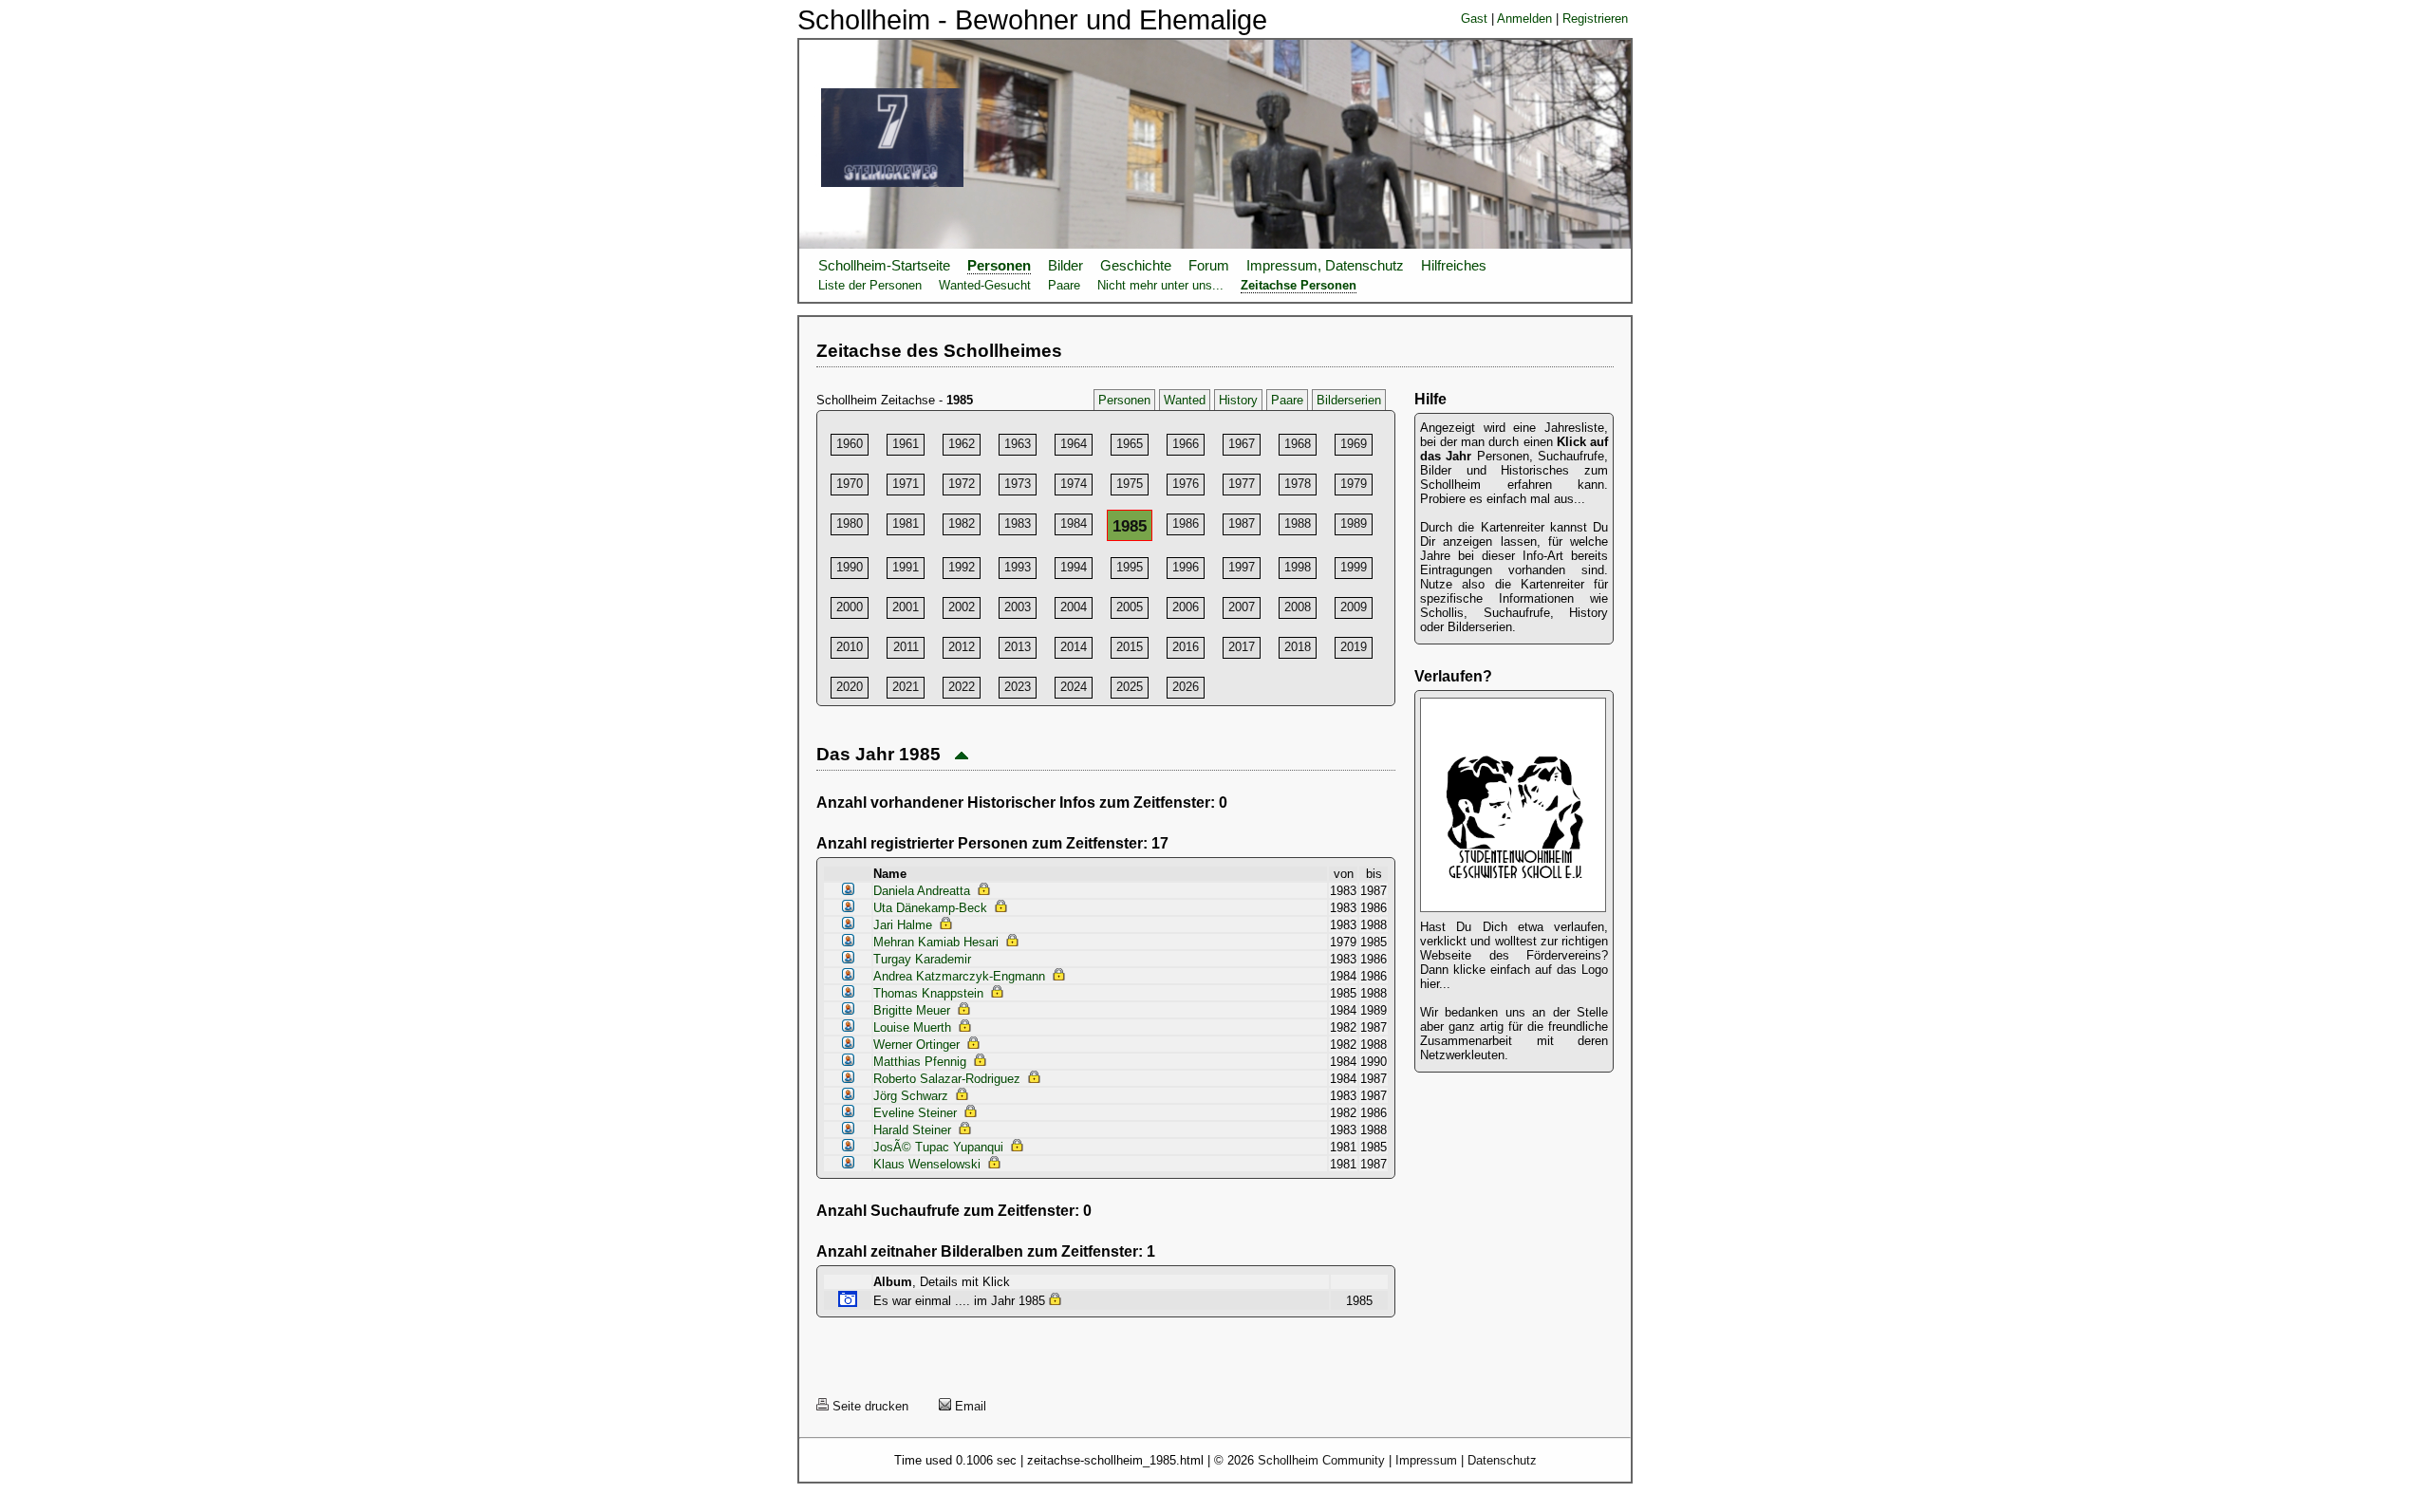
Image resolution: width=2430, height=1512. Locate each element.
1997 (1242, 567)
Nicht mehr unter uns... (1160, 285)
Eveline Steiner (915, 1113)
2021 (906, 687)
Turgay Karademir (922, 959)
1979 (1354, 484)
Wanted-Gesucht (985, 285)
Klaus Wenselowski (927, 1164)
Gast (1474, 19)
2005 (1130, 607)
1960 (850, 444)
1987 (1242, 523)
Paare (1064, 285)
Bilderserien (1349, 400)
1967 (1242, 444)
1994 (1074, 567)
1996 (1186, 567)
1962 (962, 444)
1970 (850, 484)
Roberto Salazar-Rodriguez (947, 1079)
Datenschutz (1502, 1460)
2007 (1242, 607)
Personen (999, 266)
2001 (906, 607)
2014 (1074, 647)
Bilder (1065, 266)
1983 (1018, 523)
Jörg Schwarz (911, 1096)
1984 (1074, 523)
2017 (1242, 647)
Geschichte (1136, 266)
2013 (1018, 647)
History (1238, 400)
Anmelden (1524, 19)
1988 (1298, 523)
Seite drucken (869, 1406)
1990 (850, 567)
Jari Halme (903, 925)
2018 (1298, 647)
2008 (1298, 607)
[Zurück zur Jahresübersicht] (962, 754)
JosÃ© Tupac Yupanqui (938, 1147)
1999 (1354, 567)
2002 (962, 607)
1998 (1298, 567)
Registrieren (1595, 19)
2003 (1018, 607)
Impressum (1426, 1460)
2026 (1186, 687)
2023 (1018, 687)
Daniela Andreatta (922, 891)
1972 (962, 484)
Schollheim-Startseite (884, 266)
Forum (1209, 266)
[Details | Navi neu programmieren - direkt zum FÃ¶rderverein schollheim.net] (1513, 913)
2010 (850, 647)
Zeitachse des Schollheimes (939, 351)
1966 (1186, 444)
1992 (962, 567)
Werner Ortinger (916, 1045)
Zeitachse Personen (1299, 285)
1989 (1354, 523)
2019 (1354, 647)
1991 (906, 567)
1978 (1298, 484)
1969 (1354, 444)
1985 (1130, 526)
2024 (1074, 687)
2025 (1130, 687)
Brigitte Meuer (912, 1010)
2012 (962, 647)
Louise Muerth (912, 1027)
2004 (1074, 607)
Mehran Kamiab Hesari (936, 942)
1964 (1074, 444)
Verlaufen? (1453, 676)
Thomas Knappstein (928, 993)
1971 (906, 484)
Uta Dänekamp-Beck (930, 908)
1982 (962, 523)
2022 (962, 687)
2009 (1354, 607)
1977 (1242, 484)
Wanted (1185, 400)
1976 (1186, 484)
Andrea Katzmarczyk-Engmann (959, 976)
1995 (1130, 567)
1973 (1018, 484)
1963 (1018, 444)
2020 (850, 687)
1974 (1074, 484)
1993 (1018, 567)
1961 (906, 444)
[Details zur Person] (848, 891)
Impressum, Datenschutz (1325, 266)
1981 (906, 523)
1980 (850, 523)
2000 (850, 607)
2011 (906, 647)
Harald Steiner (912, 1130)
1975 (1130, 484)
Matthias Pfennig (920, 1062)
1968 (1298, 444)
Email (969, 1406)
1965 (1130, 444)
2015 (1130, 647)
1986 (1186, 523)
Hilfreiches (1454, 266)
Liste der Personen (870, 285)
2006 (1186, 607)
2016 (1186, 647)
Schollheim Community (1321, 1460)
